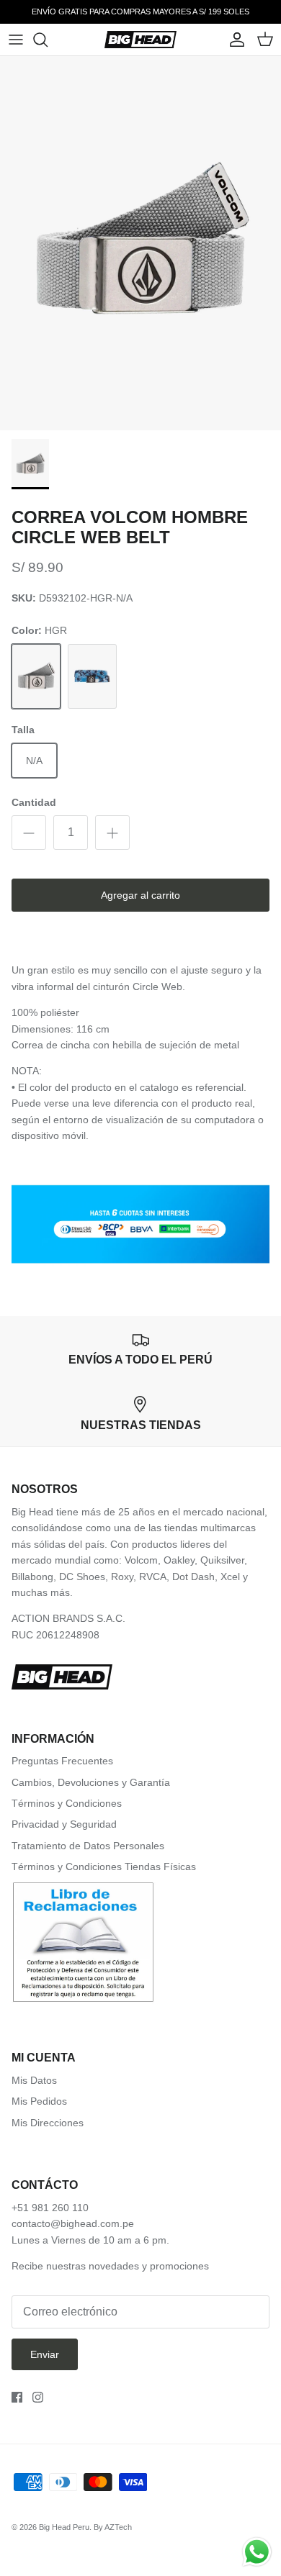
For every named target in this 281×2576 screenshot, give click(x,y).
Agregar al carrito (140, 895)
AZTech (118, 2527)
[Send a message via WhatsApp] (257, 2552)
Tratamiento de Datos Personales (88, 1846)
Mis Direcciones (48, 2123)
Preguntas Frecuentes (62, 1761)
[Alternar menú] (16, 40)
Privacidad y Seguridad (64, 1824)
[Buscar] (48, 40)
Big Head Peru (64, 2527)
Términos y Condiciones (67, 1803)
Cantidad (34, 802)
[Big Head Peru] (140, 40)
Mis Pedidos (39, 2101)
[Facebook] (17, 2397)
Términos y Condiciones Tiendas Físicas (104, 1867)
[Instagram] (38, 2397)
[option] (140, 243)
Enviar (45, 2354)
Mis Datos (34, 2080)
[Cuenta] (233, 40)
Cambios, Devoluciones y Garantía (91, 1782)
